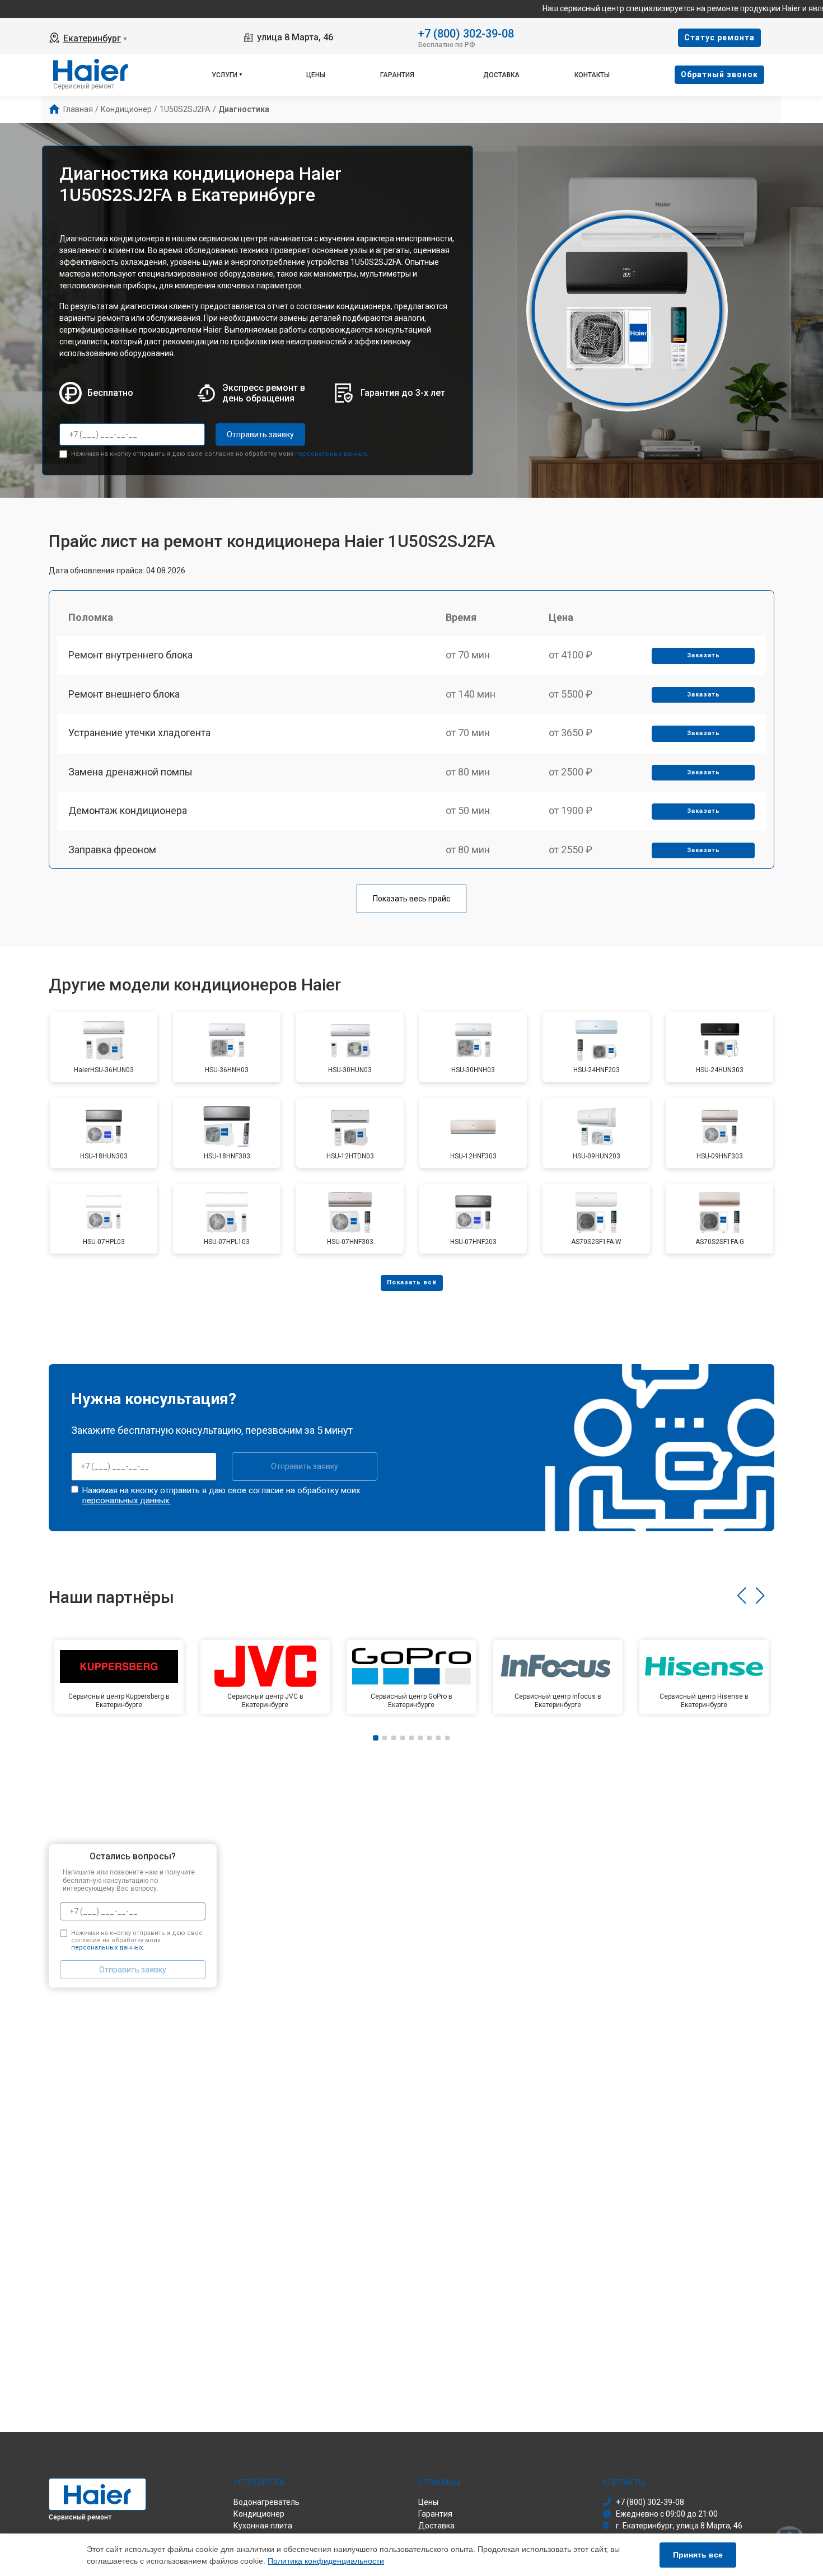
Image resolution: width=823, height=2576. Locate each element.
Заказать (703, 655)
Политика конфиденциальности (326, 2561)
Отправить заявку (260, 434)
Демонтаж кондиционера (128, 810)
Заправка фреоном (112, 850)
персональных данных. (332, 454)
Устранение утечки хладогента (139, 733)
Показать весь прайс (411, 899)
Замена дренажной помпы (130, 772)
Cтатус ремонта (719, 38)
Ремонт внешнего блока (124, 694)
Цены (316, 75)
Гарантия (397, 75)
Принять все (698, 2555)
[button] (742, 1596)
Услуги (225, 75)
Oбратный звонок (719, 74)
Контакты (592, 75)
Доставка (501, 75)
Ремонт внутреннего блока (130, 655)
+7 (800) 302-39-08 (466, 33)
